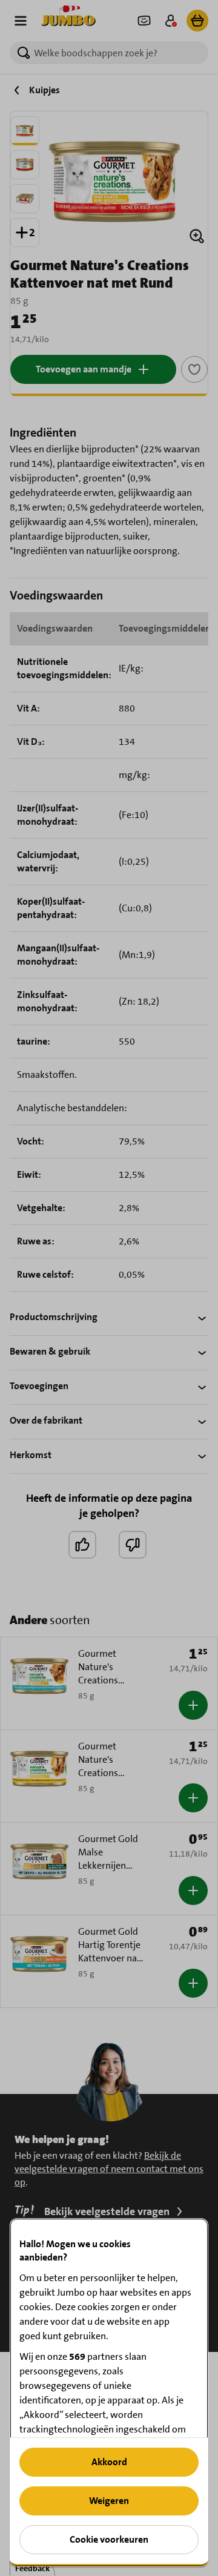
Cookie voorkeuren (109, 2539)
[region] (109, 2392)
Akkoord (109, 2462)
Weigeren (109, 2501)
